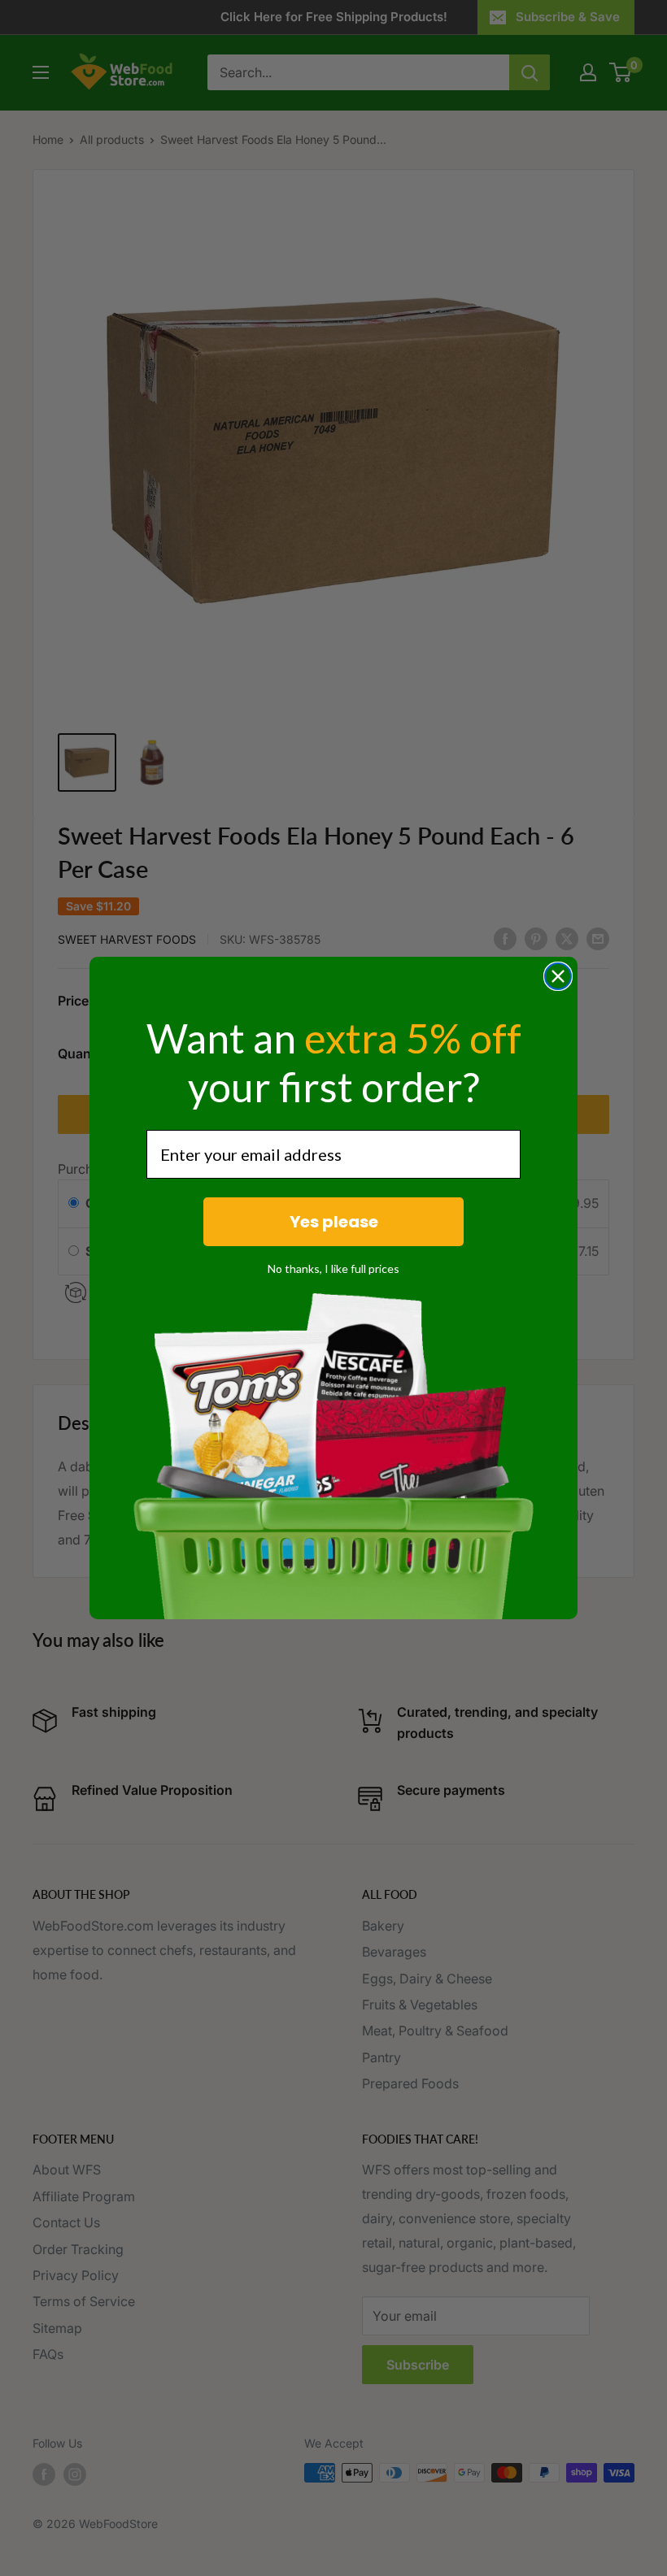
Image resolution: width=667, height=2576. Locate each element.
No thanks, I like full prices (333, 1268)
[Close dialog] (558, 976)
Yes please (334, 1222)
